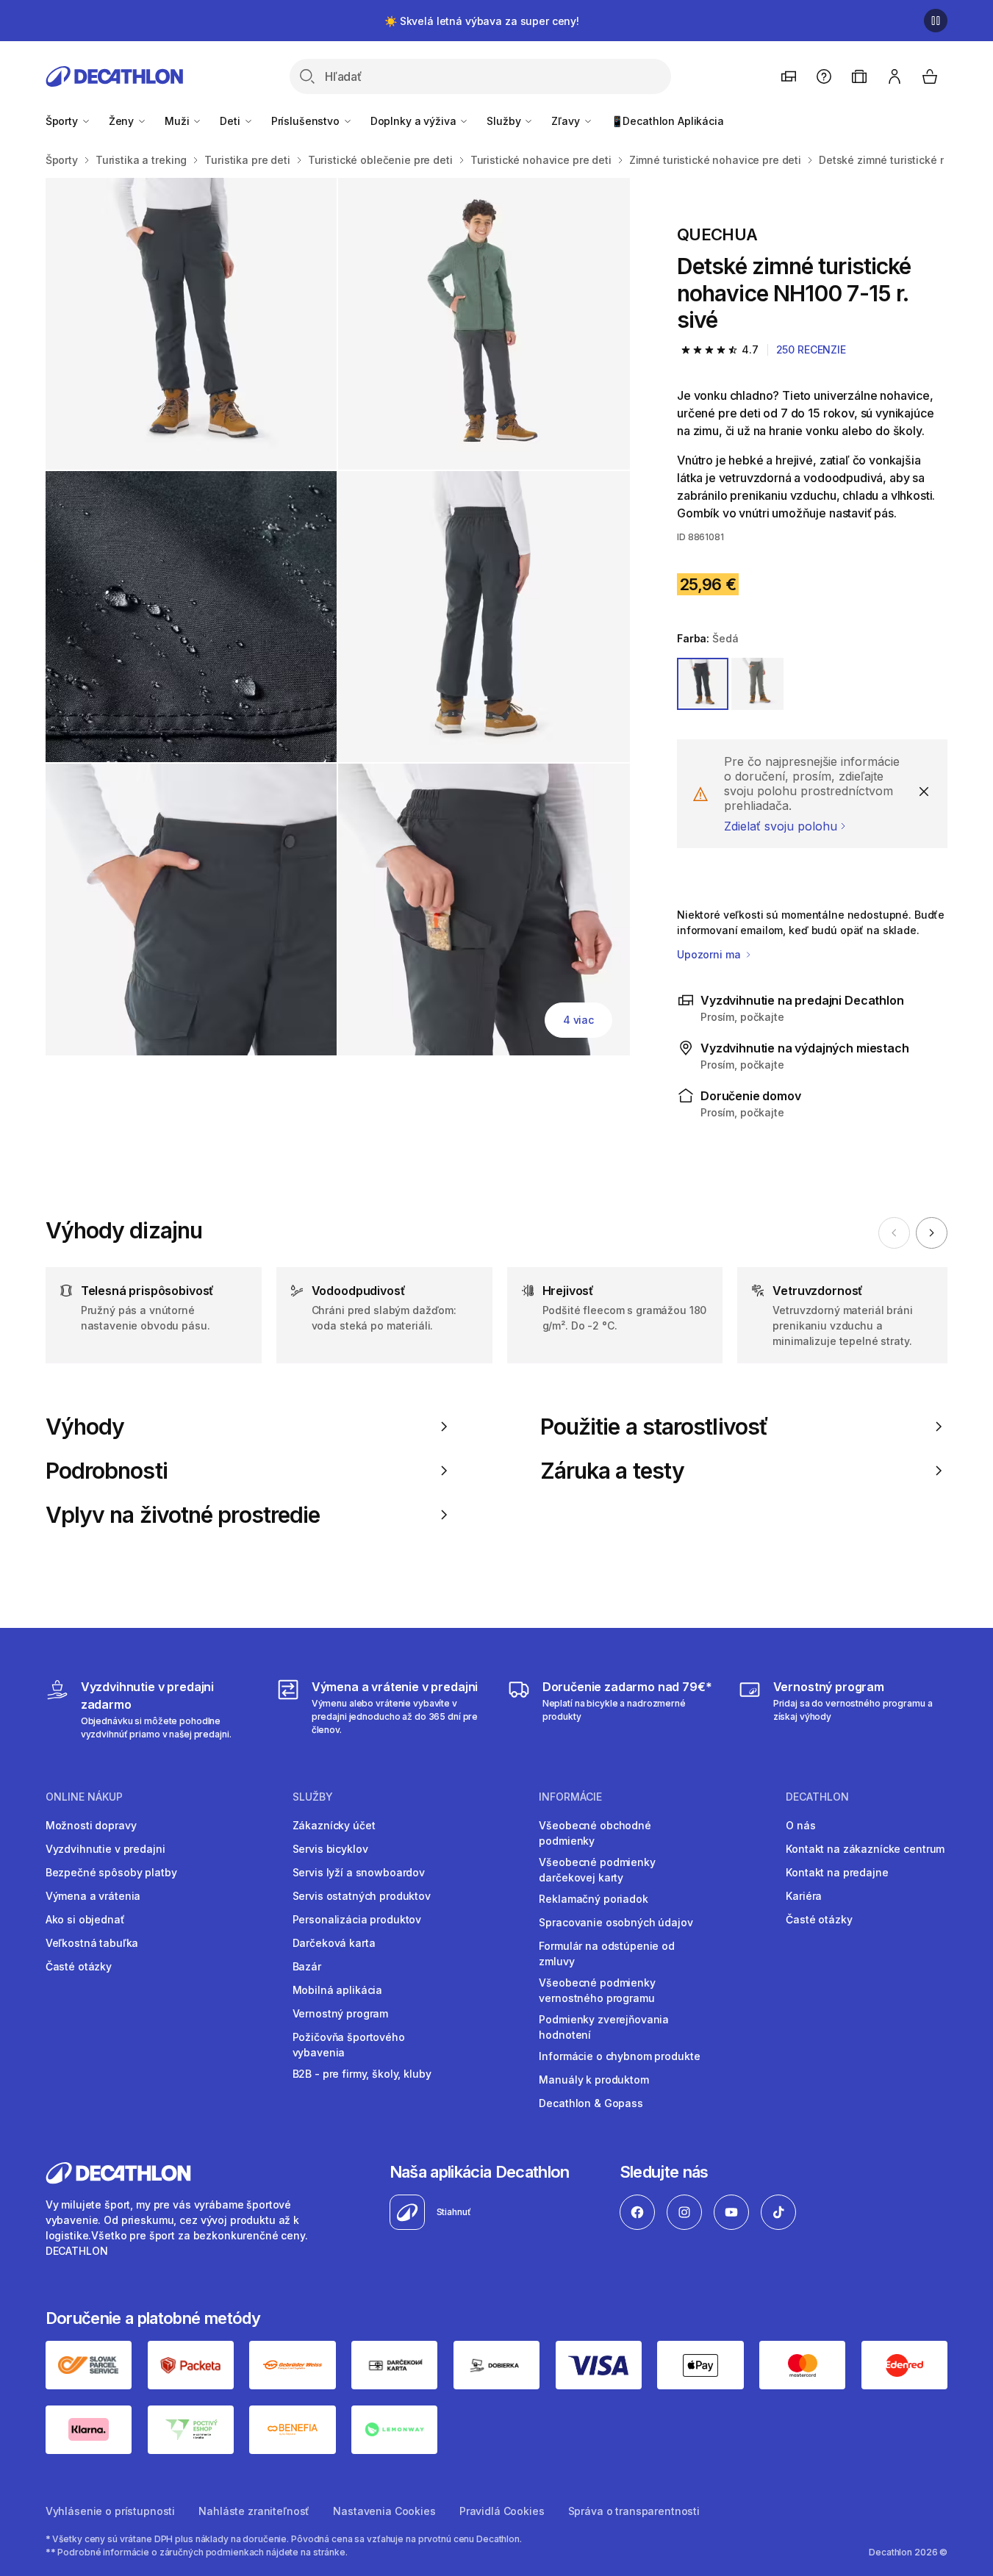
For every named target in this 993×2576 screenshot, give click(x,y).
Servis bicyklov (330, 1849)
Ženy (123, 121)
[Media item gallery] (338, 617)
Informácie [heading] (570, 1797)
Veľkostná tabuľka (92, 1943)
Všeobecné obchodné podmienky (595, 1833)
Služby (505, 121)
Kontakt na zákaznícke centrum (865, 1849)
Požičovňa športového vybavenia (349, 2045)
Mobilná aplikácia (338, 1990)
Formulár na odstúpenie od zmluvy (607, 1953)
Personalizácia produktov (357, 1919)
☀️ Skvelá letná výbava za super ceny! (482, 21)
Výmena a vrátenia (93, 1896)
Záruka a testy (612, 1471)
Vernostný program (341, 2013)
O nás (800, 1825)
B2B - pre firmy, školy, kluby (362, 2074)
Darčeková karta (334, 1943)
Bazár (307, 1966)
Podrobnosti (107, 1471)
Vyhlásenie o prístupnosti (111, 2511)
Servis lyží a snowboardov (359, 1872)
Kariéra (804, 1896)
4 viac (578, 1020)
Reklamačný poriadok (593, 1899)
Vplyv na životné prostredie (183, 1515)
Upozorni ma (710, 954)
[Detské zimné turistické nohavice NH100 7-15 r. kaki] (191, 324)
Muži (178, 121)
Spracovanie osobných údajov (616, 1922)
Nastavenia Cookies (384, 2511)
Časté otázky (79, 1966)
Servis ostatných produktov (362, 1896)
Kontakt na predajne (837, 1872)
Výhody (85, 1427)
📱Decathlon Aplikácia (667, 121)
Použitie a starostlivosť (654, 1427)
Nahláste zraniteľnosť (254, 2511)
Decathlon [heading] (817, 1797)
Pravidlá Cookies (502, 2511)
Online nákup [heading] (84, 1797)
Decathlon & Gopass (591, 2103)
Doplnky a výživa (415, 121)
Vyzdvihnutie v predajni (105, 1849)
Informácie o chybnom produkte (619, 2056)
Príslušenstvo (307, 121)
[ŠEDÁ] (703, 684)
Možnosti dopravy (91, 1825)
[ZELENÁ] (757, 684)
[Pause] (936, 21)
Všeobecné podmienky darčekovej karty (597, 1870)
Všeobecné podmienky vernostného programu (597, 1990)
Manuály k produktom (594, 2080)
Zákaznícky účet (334, 1825)
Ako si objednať (85, 1919)
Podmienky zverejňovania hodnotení (604, 2027)
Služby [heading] (313, 1797)
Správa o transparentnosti (634, 2511)
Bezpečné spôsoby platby (111, 1872)
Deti (231, 121)
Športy (63, 121)
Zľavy (567, 121)
